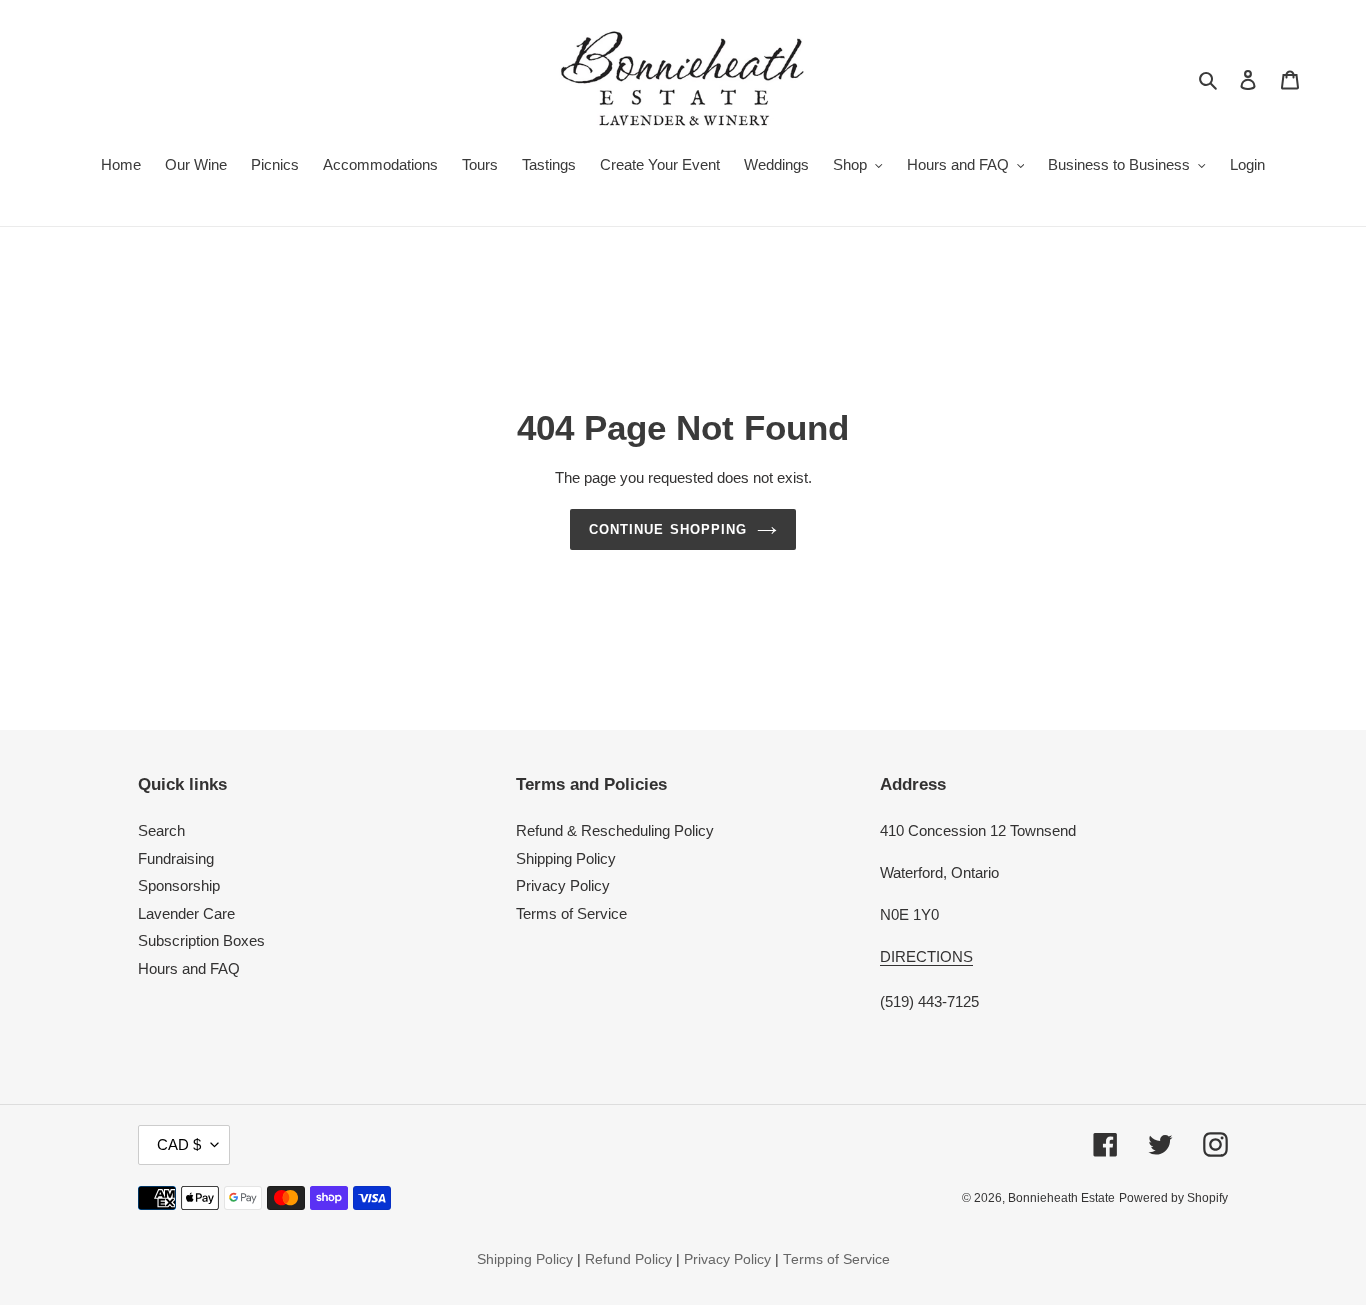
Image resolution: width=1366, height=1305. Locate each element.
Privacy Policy (563, 885)
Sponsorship (179, 885)
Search (161, 830)
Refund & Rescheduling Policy (615, 830)
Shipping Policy (566, 858)
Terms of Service (571, 913)
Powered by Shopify (1173, 1198)
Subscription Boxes (201, 940)
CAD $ (179, 1144)
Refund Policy (628, 1259)
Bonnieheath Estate (1061, 1198)
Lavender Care (186, 913)
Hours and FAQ (189, 968)
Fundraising (176, 858)
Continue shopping (668, 529)
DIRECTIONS (926, 956)
